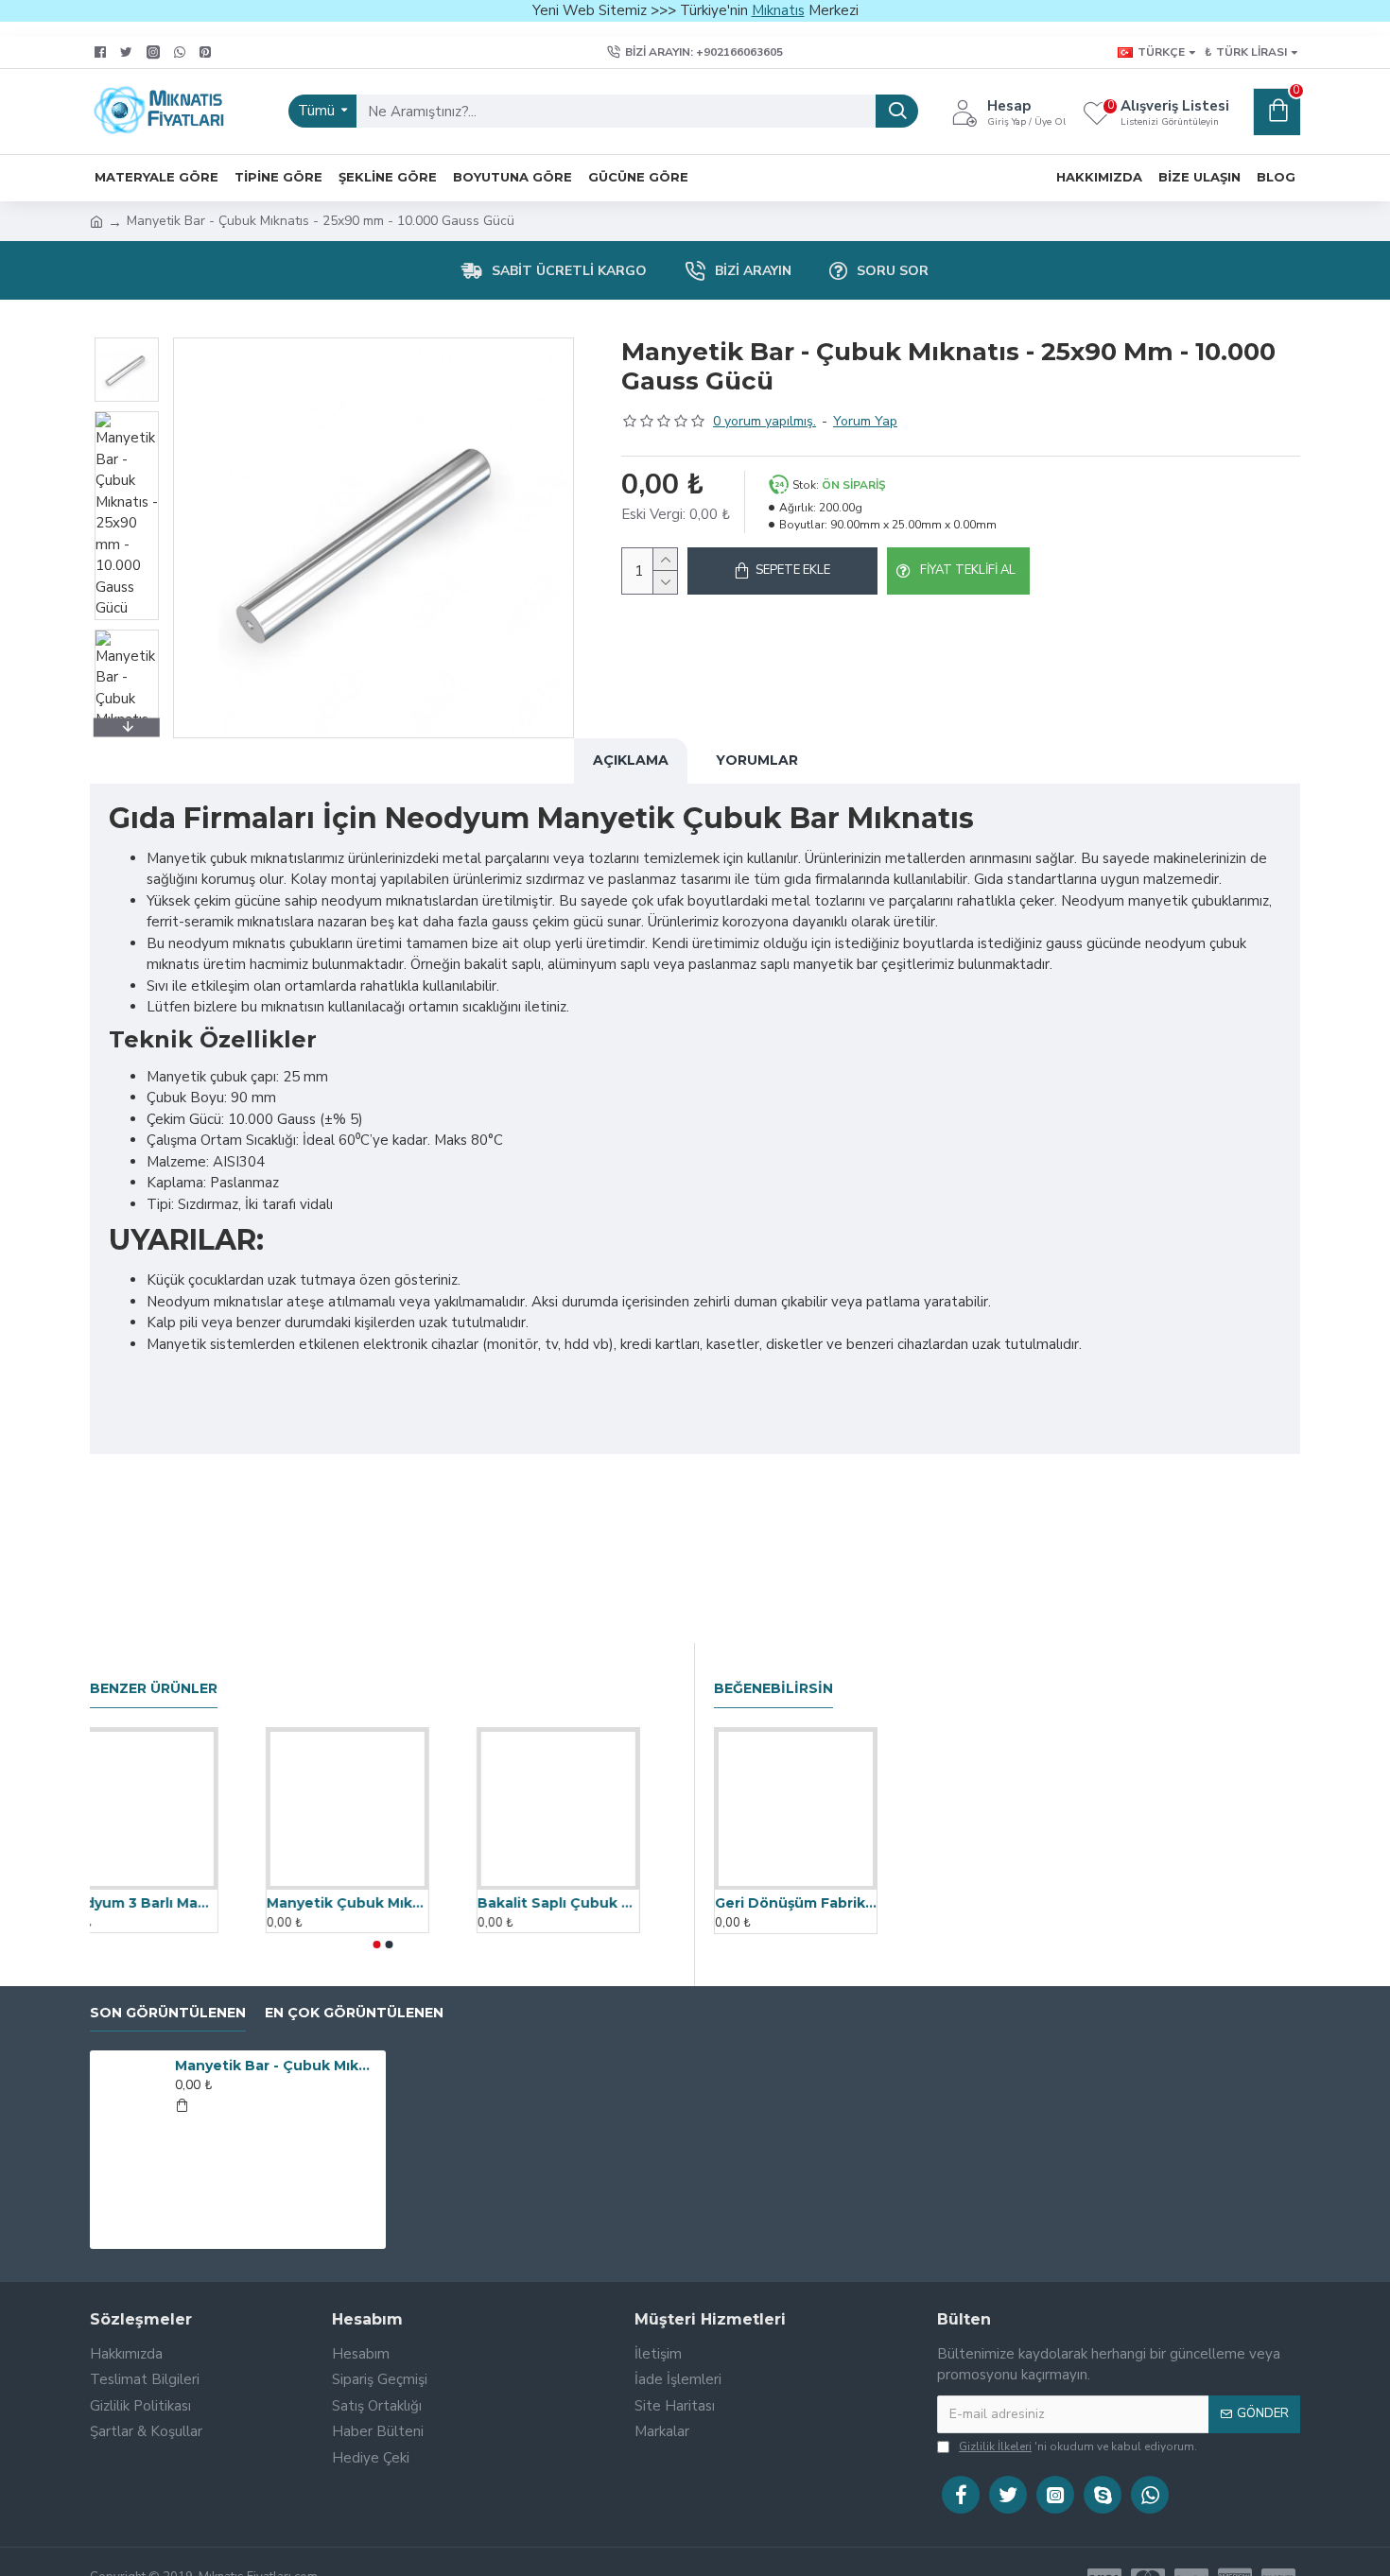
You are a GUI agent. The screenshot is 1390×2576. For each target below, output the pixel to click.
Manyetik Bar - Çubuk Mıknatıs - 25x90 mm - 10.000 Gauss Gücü (277, 2066)
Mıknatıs (778, 10)
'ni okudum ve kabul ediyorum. (1078, 2446)
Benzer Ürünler (154, 1689)
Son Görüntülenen (168, 2013)
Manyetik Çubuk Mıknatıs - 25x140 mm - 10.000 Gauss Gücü (382, 1903)
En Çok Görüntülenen (354, 2013)
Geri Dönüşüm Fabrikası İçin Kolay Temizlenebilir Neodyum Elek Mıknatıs (796, 1903)
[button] (127, 342)
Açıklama (631, 760)
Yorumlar (757, 760)
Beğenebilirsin (773, 1689)
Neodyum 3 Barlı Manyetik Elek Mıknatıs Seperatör (172, 1903)
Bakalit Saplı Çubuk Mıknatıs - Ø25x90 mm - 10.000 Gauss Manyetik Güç (593, 1903)
